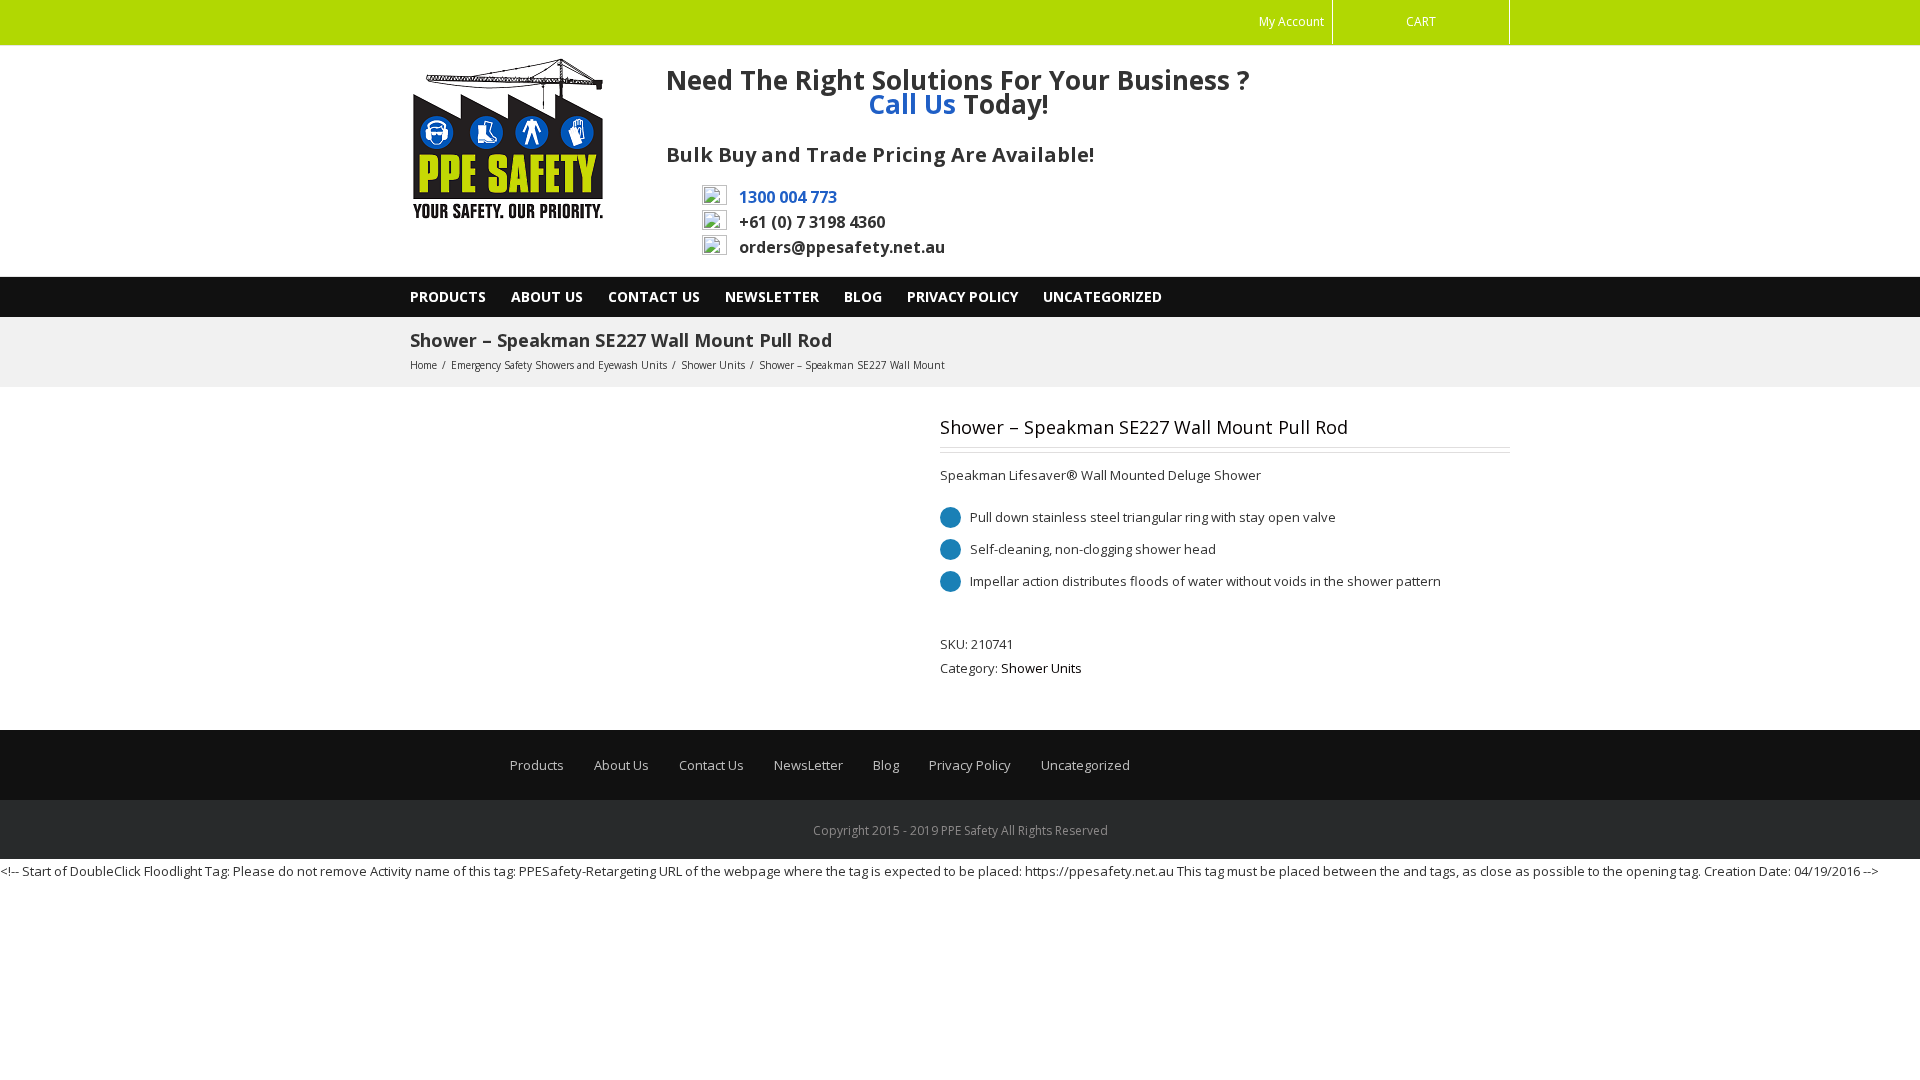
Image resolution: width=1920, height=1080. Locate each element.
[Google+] (512, 24)
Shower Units (713, 365)
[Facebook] (448, 24)
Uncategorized (1102, 296)
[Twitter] (480, 24)
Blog (863, 296)
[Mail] (416, 24)
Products (448, 296)
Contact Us (654, 296)
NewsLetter (772, 296)
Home (423, 365)
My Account (1291, 21)
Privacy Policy (962, 296)
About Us (547, 296)
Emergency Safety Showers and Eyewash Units (559, 365)
